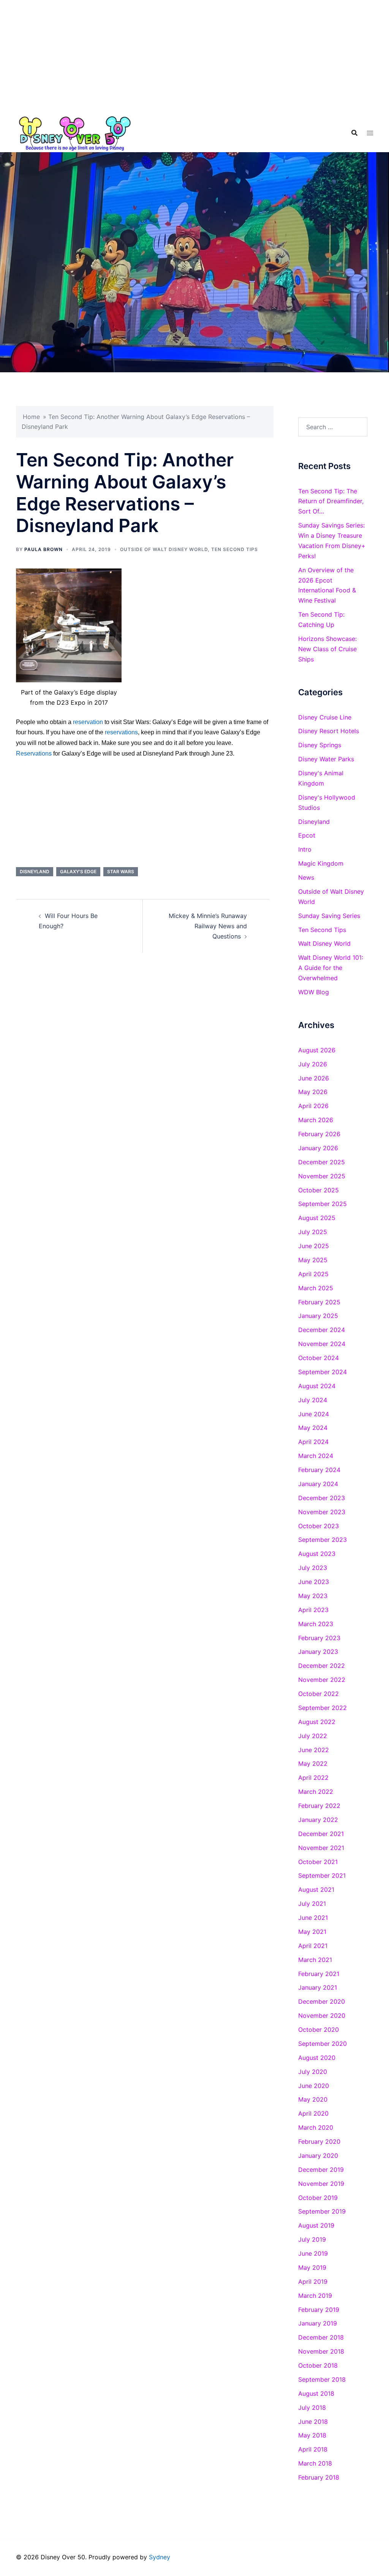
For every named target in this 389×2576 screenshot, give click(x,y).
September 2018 (322, 2379)
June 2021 (313, 1918)
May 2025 (313, 1260)
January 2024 (318, 1484)
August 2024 (317, 1386)
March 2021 (315, 1960)
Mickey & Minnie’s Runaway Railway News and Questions (208, 926)
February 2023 (319, 1638)
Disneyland (35, 872)
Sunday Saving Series (329, 916)
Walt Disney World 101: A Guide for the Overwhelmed (331, 968)
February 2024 (319, 1470)
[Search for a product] (354, 133)
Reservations (34, 753)
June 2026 (314, 1078)
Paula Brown (43, 549)
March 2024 (316, 1456)
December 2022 (322, 1666)
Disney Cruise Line (325, 717)
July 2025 (313, 1232)
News (306, 877)
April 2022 (313, 1778)
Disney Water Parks (326, 759)
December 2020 (322, 2001)
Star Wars (121, 872)
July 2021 (312, 1904)
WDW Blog (314, 992)
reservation (88, 722)
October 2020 (319, 2030)
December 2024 (322, 1330)
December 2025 (322, 1162)
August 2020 (317, 2058)
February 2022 (319, 1806)
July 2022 (313, 1736)
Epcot (307, 835)
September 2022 (323, 1708)
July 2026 (313, 1064)
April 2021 (313, 1946)
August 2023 (317, 1554)
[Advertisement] (194, 57)
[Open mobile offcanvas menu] (370, 133)
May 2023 (313, 1596)
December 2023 (322, 1498)
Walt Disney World (324, 943)
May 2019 (312, 2267)
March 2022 (316, 1792)
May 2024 (313, 1428)
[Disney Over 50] (75, 132)
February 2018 (319, 2477)
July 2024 (313, 1400)
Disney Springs (320, 745)
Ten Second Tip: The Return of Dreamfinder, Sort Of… (331, 501)
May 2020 (313, 2099)
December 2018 (321, 2337)
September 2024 (323, 1372)
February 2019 (319, 2310)
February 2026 (319, 1134)
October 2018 (318, 2365)
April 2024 (313, 1442)
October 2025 (319, 1190)
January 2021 (318, 1987)
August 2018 (316, 2393)
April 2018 (313, 2449)
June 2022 (314, 1750)
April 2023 (313, 1610)
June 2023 (314, 1582)
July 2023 (313, 1568)
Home (31, 417)
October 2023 (319, 1526)
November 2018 (321, 2351)
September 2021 (322, 1875)
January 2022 (318, 1820)
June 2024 (314, 1414)
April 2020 (313, 2113)
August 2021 (316, 1889)
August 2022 (317, 1722)
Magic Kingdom (321, 863)
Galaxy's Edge (78, 872)
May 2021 (312, 1932)
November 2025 (322, 1176)
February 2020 (319, 2141)
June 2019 (313, 2253)
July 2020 (313, 2072)
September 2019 (322, 2211)
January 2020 (318, 2156)
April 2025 (313, 1274)
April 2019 (313, 2282)
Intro (305, 849)
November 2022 (322, 1680)
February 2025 (319, 1302)
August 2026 (317, 1050)
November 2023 (322, 1512)
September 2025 (323, 1204)
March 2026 (316, 1120)
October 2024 (319, 1358)
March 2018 (315, 2463)
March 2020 (316, 2127)
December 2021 (321, 1834)
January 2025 (318, 1316)
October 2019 (318, 2198)
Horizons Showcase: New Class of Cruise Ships (327, 649)
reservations (121, 732)
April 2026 (313, 1106)
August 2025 (317, 1218)
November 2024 (322, 1344)
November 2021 (321, 1848)
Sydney (160, 2557)
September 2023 (323, 1540)
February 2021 (319, 1974)
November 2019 (321, 2184)
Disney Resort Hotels (329, 731)
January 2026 (318, 1148)
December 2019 (321, 2170)
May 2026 (313, 1092)
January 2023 (318, 1652)
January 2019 (318, 2323)
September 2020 (323, 2044)
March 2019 (315, 2296)
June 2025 (314, 1246)
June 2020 (314, 2086)
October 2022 (319, 1694)
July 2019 (312, 2239)
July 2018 (312, 2408)
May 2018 (312, 2435)
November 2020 (322, 2015)
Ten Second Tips (235, 549)
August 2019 (316, 2225)
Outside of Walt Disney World (164, 549)
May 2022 (313, 1764)
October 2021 (318, 1862)
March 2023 (316, 1624)
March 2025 (316, 1288)
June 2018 (313, 2422)
